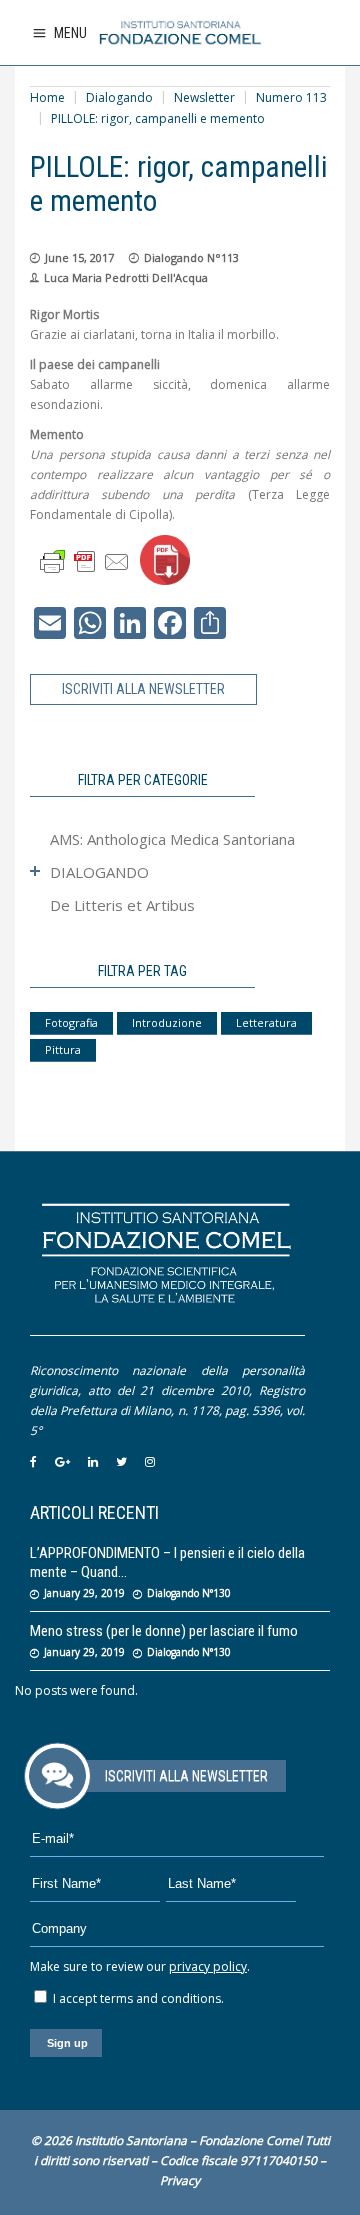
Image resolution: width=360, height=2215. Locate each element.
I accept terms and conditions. (137, 1998)
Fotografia (71, 1022)
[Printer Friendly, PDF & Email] (85, 560)
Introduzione (167, 1022)
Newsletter (204, 97)
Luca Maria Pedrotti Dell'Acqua (126, 277)
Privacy (180, 2180)
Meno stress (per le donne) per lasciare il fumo (164, 1631)
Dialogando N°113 (191, 257)
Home (47, 97)
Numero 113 (291, 97)
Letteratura (266, 1022)
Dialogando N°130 (189, 1593)
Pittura (63, 1049)
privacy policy (208, 1966)
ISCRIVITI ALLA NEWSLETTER (143, 689)
